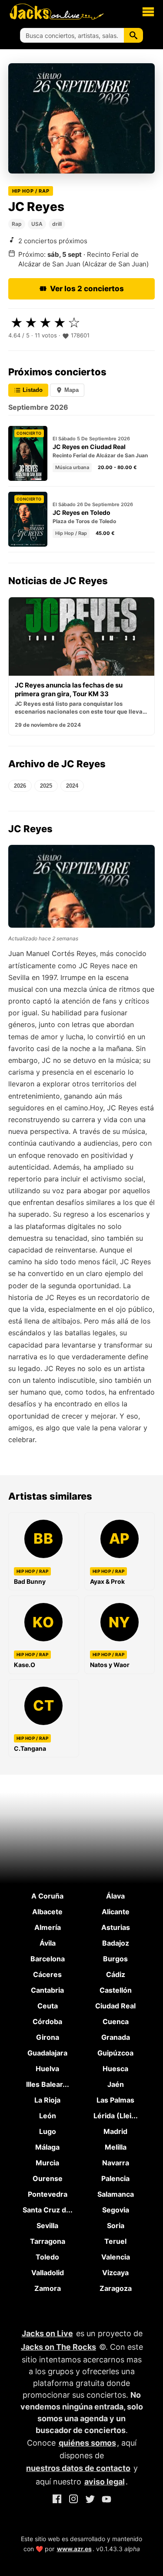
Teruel (115, 2241)
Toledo (47, 2257)
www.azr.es (74, 2549)
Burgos (115, 1959)
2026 (20, 786)
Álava (115, 1896)
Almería (48, 1927)
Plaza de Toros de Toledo (84, 521)
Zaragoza (116, 2288)
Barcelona (48, 1959)
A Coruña (47, 1896)
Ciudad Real (115, 2006)
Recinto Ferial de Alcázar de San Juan (100, 455)
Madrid (115, 2131)
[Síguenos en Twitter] (90, 2500)
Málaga (47, 2147)
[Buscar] (133, 35)
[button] (148, 11)
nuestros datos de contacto (78, 2468)
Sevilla (47, 2226)
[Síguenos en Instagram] (73, 2500)
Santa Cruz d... (48, 2210)
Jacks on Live (47, 2333)
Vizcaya (115, 2273)
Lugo (48, 2131)
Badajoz (116, 1943)
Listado (32, 390)
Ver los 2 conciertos (87, 289)
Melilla (116, 2147)
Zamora (48, 2288)
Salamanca (116, 2194)
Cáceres (47, 1974)
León (48, 2116)
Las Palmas (115, 2100)
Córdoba (47, 2021)
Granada (116, 2037)
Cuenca (116, 2021)
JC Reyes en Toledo (81, 512)
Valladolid (48, 2273)
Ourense (48, 2178)
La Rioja (47, 2100)
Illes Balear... (48, 2084)
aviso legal (105, 2482)
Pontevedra (48, 2194)
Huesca (115, 2069)
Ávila (48, 1943)
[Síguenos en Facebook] (57, 2500)
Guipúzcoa (115, 2053)
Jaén (116, 2084)
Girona (48, 2037)
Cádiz (116, 1974)
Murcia (47, 2163)
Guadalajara (47, 2053)
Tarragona (48, 2241)
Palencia (115, 2178)
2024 (72, 786)
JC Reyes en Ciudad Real (89, 447)
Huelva (47, 2069)
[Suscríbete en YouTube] (106, 2500)
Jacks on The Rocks (58, 2347)
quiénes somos (87, 2443)
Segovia (116, 2210)
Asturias (116, 1927)
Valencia (116, 2257)
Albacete (47, 1912)
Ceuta (48, 2006)
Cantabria (47, 1990)
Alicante (116, 1912)
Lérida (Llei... (116, 2116)
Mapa (71, 390)
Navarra (116, 2163)
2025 (46, 786)
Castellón (116, 1990)
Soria (116, 2226)
